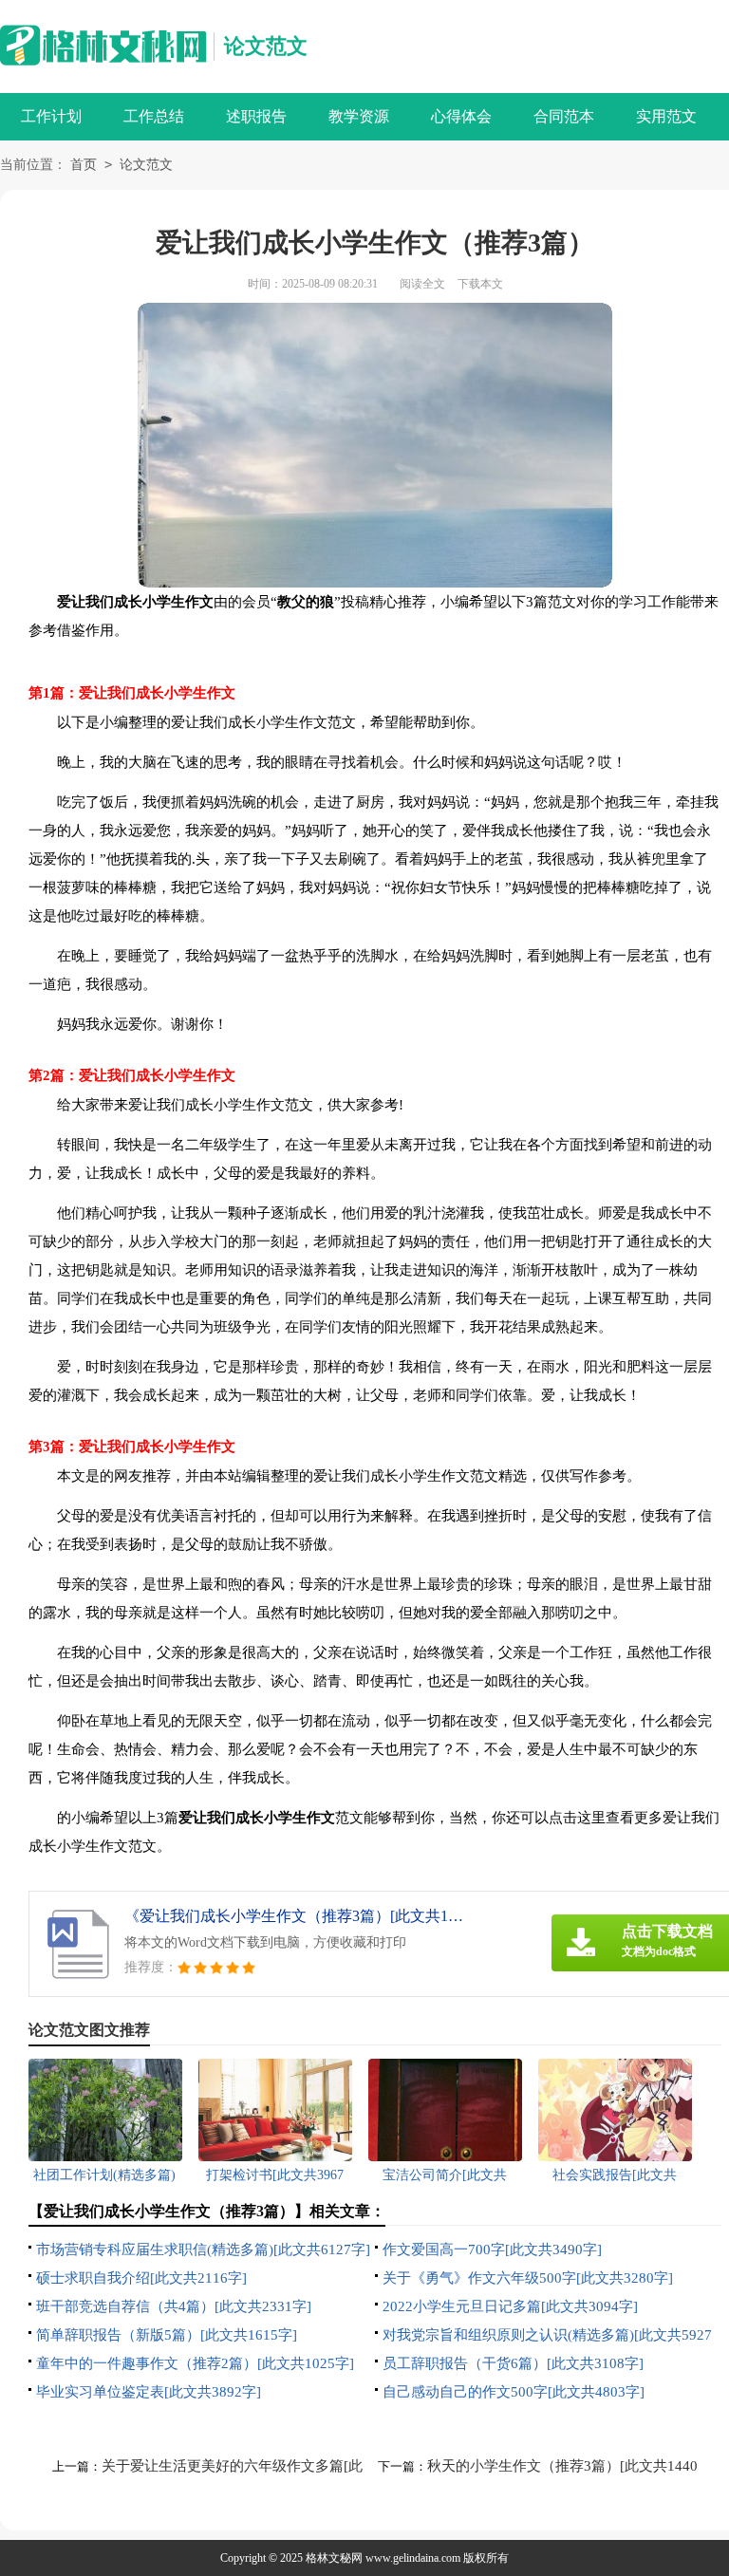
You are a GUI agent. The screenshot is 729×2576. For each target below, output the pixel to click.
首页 (84, 165)
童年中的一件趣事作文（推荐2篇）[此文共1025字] (195, 2363)
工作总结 (154, 116)
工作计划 (51, 116)
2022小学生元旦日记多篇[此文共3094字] (510, 2306)
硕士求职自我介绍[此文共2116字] (141, 2278)
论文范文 (266, 46)
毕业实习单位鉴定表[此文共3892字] (149, 2392)
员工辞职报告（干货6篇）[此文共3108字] (513, 2363)
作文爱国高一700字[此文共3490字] (492, 2249)
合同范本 (564, 116)
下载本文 (480, 284)
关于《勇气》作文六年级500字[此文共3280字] (528, 2278)
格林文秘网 (334, 2558)
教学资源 (359, 116)
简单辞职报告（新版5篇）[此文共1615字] (167, 2335)
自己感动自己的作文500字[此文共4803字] (514, 2392)
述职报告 (256, 116)
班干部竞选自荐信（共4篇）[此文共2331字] (174, 2306)
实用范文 (666, 116)
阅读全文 (422, 284)
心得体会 (461, 116)
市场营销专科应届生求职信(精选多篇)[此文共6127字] (203, 2249)
